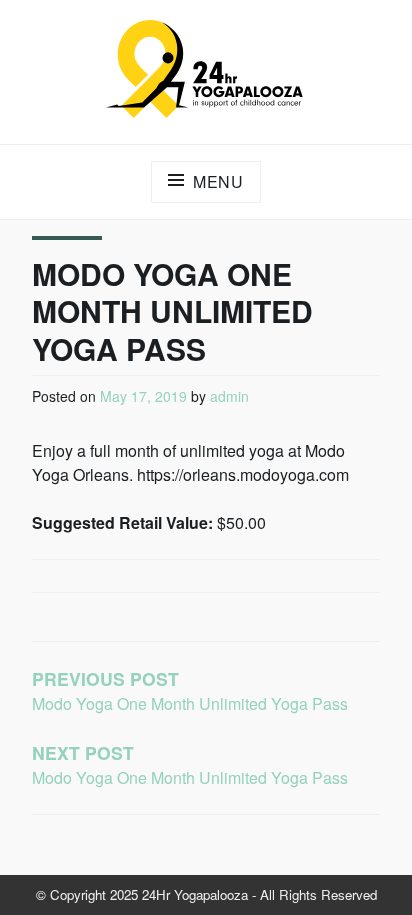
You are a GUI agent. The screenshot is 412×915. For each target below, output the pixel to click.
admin (229, 396)
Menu (218, 181)
